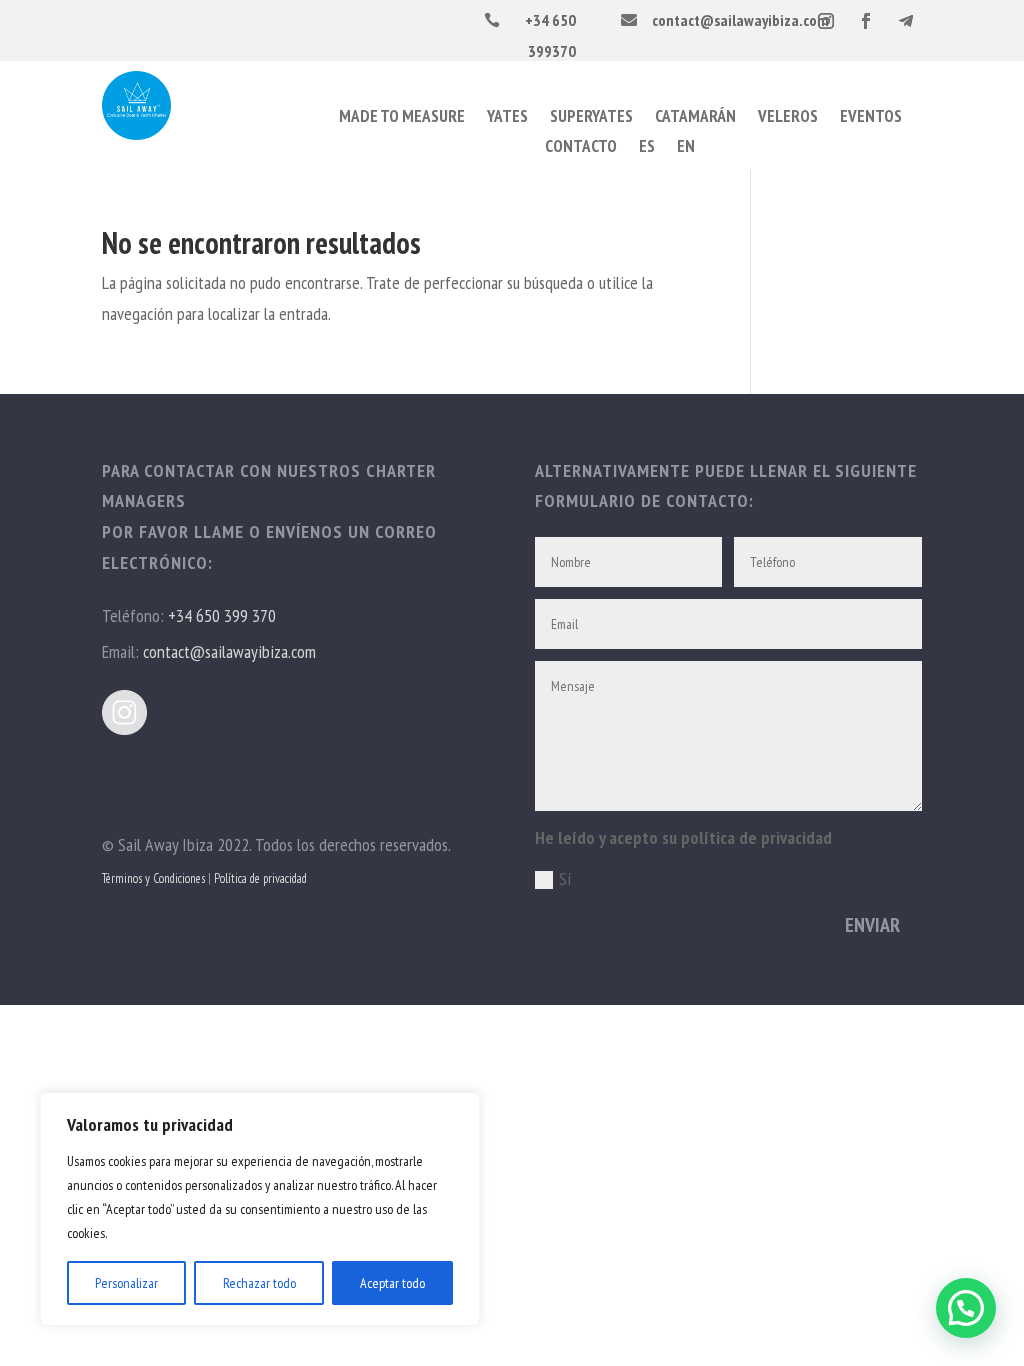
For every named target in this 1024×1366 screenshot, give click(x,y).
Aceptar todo (392, 1283)
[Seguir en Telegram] (906, 21)
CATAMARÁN (695, 118)
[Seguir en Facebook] (866, 21)
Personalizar (126, 1283)
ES (647, 148)
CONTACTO (581, 148)
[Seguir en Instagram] (826, 21)
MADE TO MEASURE (402, 118)
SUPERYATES (591, 118)
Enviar (872, 925)
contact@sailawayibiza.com (229, 651)
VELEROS (788, 118)
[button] (966, 1308)
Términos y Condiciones (153, 878)
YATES (507, 118)
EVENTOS (871, 118)
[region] (260, 1209)
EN (686, 148)
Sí (565, 878)
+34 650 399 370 (222, 615)
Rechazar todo (259, 1283)
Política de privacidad (260, 878)
